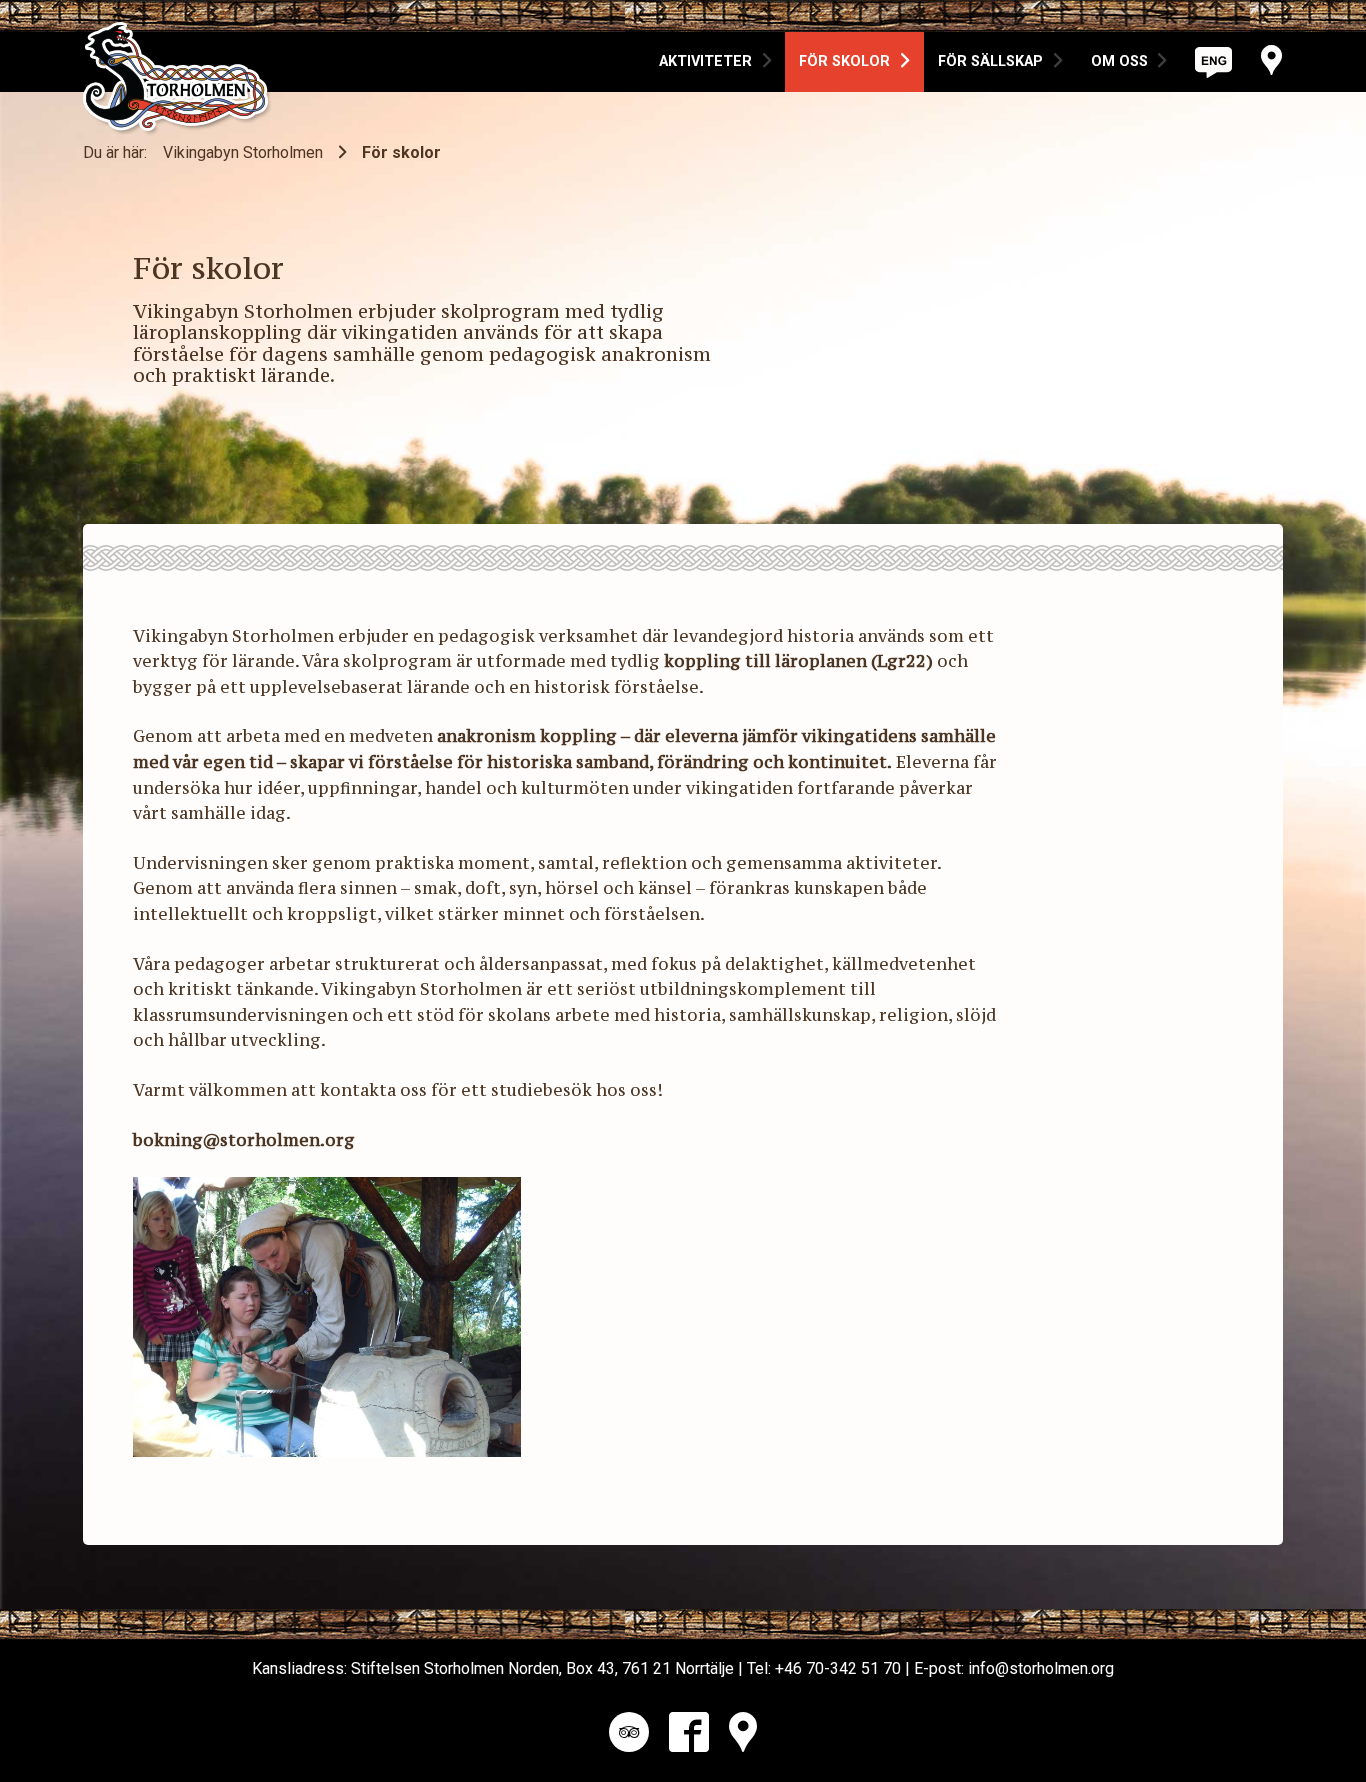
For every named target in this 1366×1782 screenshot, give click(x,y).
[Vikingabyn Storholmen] (177, 52)
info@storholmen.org (1041, 1668)
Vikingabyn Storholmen (243, 152)
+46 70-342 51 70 (838, 1668)
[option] (715, 62)
